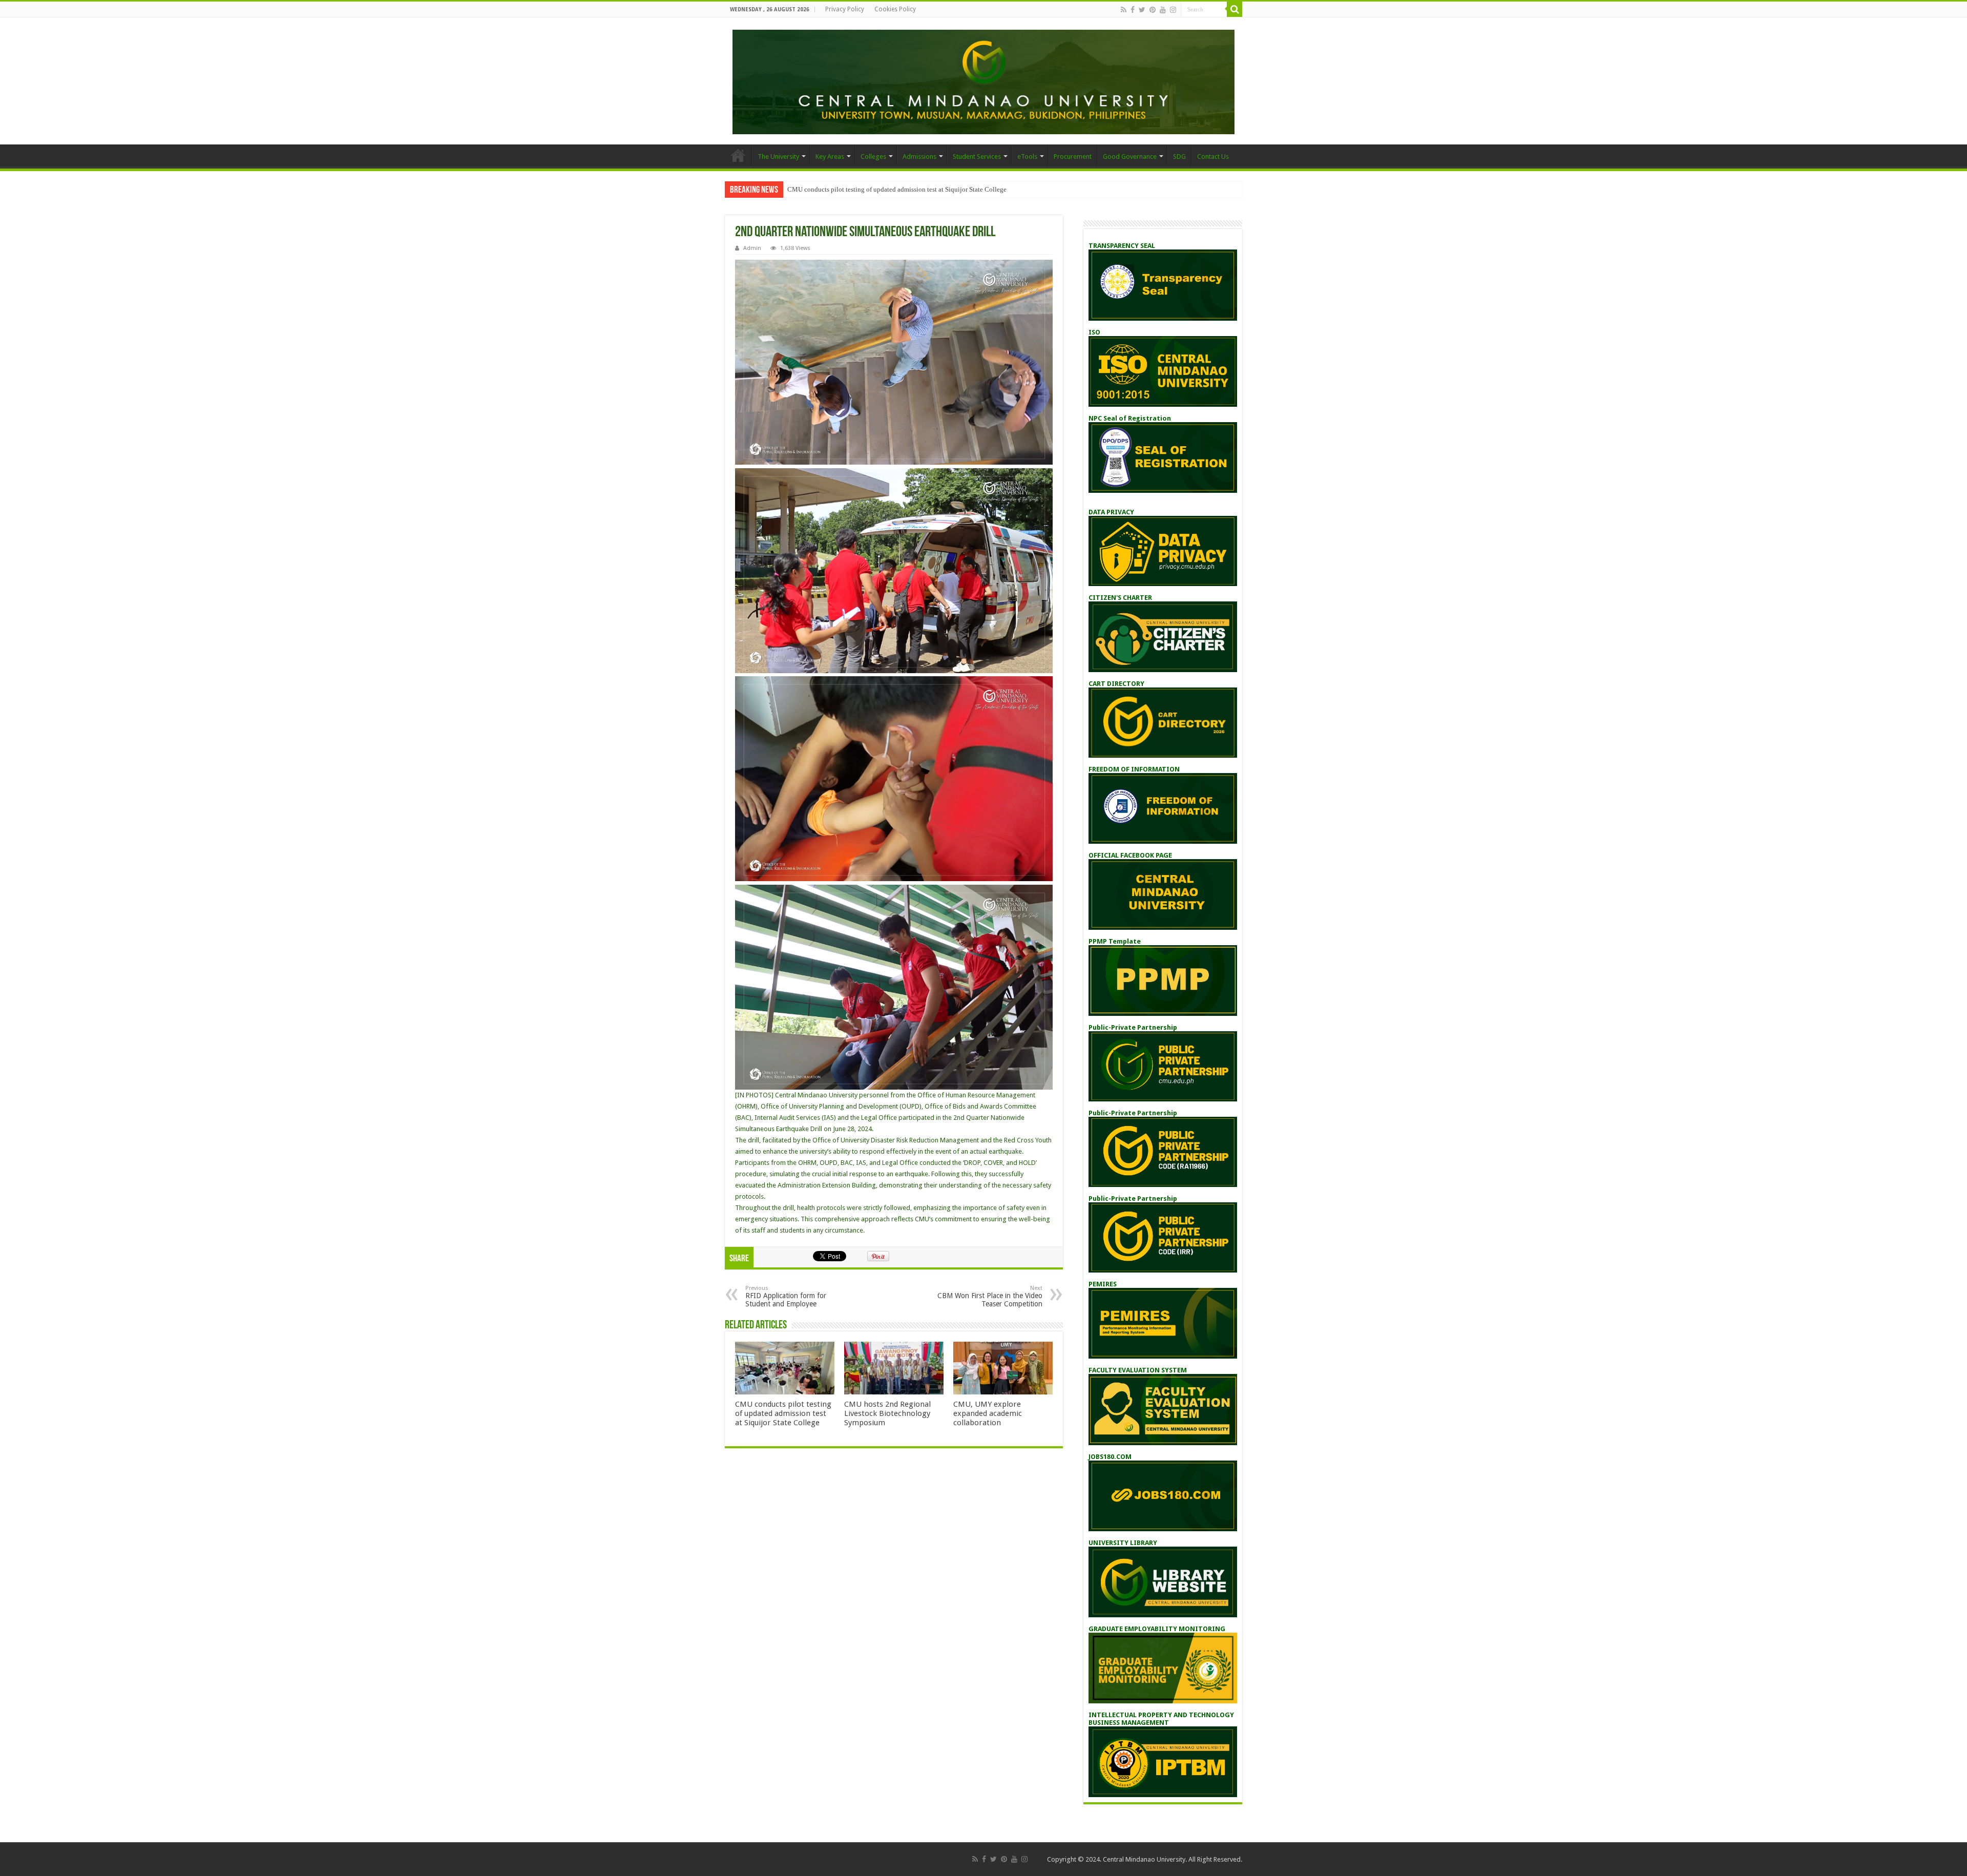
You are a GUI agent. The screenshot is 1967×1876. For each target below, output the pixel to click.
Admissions (919, 157)
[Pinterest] (1153, 10)
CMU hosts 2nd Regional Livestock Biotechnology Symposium (887, 1413)
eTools (1027, 157)
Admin (752, 248)
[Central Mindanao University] (983, 80)
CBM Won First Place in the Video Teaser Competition (990, 1296)
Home (738, 155)
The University (778, 157)
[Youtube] (1163, 10)
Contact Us (1213, 157)
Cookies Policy (895, 9)
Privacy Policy (845, 9)
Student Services (977, 157)
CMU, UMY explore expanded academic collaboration (988, 1413)
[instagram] (1173, 10)
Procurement (1073, 157)
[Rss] (1124, 10)
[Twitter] (1142, 10)
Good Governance (1130, 157)
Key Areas (830, 157)
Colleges (873, 157)
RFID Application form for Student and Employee (786, 1296)
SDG (1179, 157)
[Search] (1234, 9)
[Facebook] (1133, 10)
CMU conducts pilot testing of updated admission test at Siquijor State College (897, 189)
